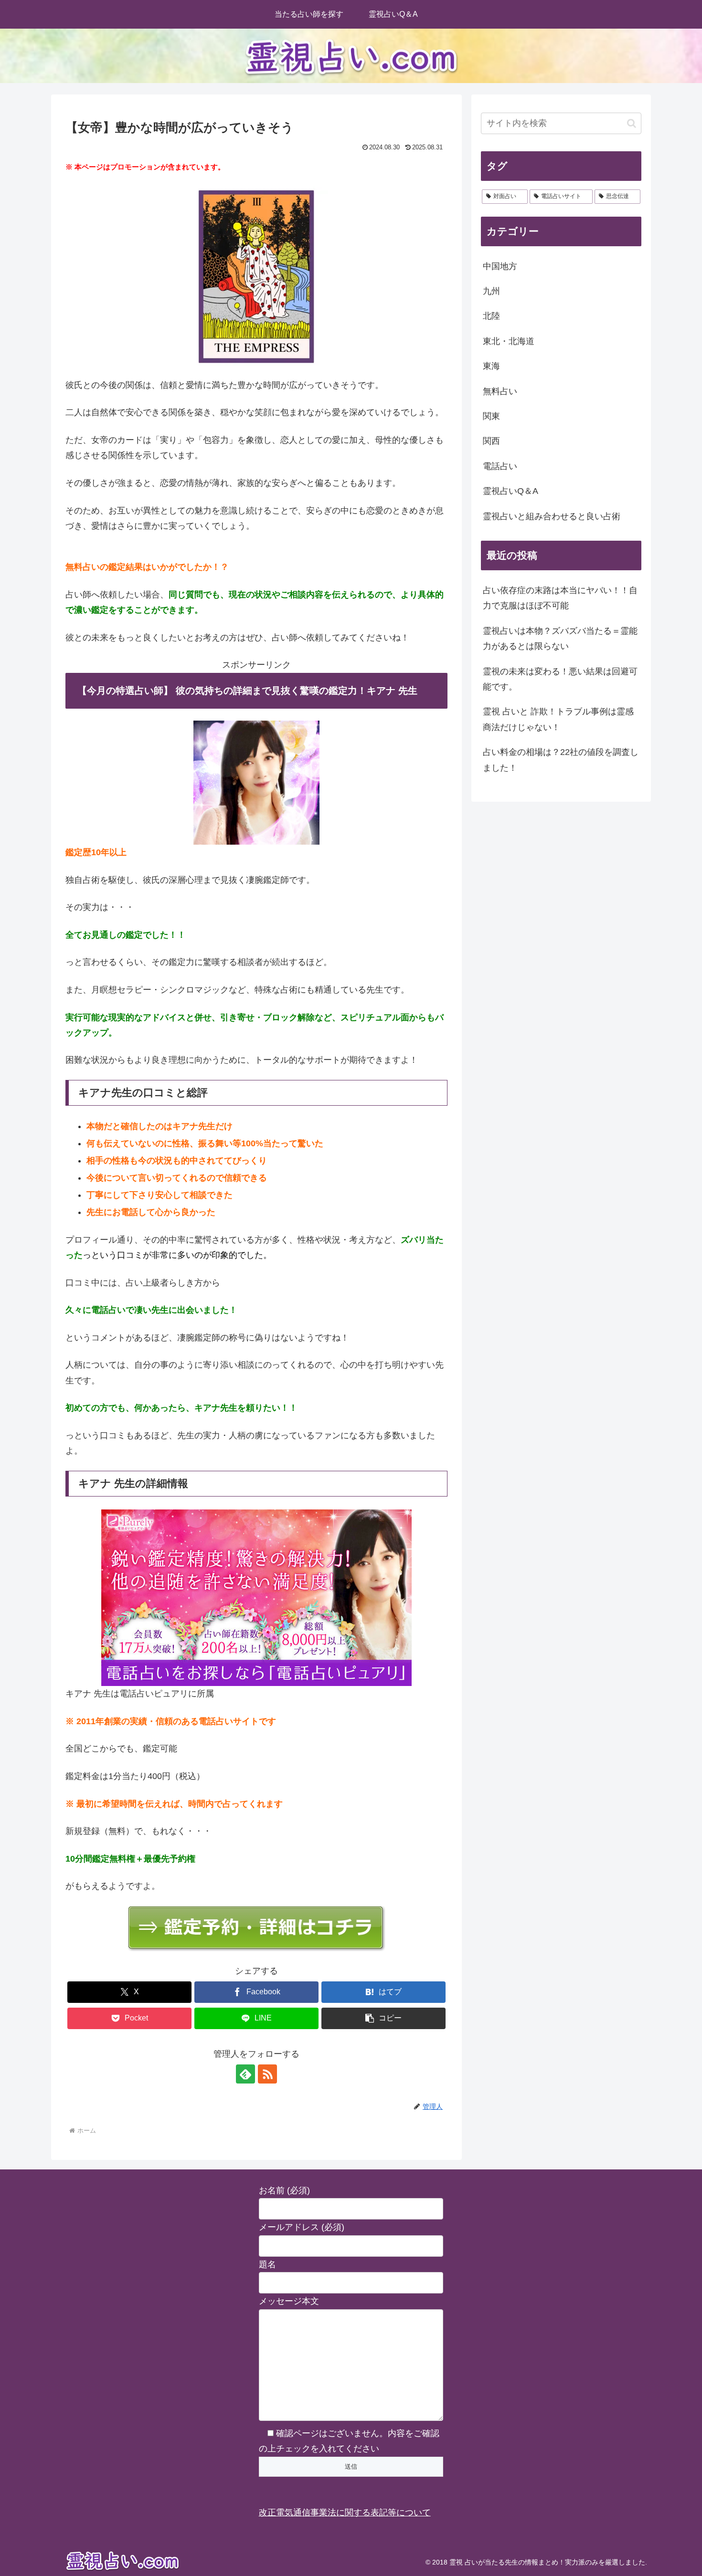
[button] (383, 2018)
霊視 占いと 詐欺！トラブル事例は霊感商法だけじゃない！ (558, 719)
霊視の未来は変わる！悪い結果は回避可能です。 (560, 679)
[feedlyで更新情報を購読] (245, 2074)
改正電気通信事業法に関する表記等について (345, 2513)
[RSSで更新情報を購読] (267, 2074)
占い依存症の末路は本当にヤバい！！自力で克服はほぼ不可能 (560, 598)
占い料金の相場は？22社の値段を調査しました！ (561, 760)
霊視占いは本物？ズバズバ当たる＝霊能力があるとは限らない (560, 639)
